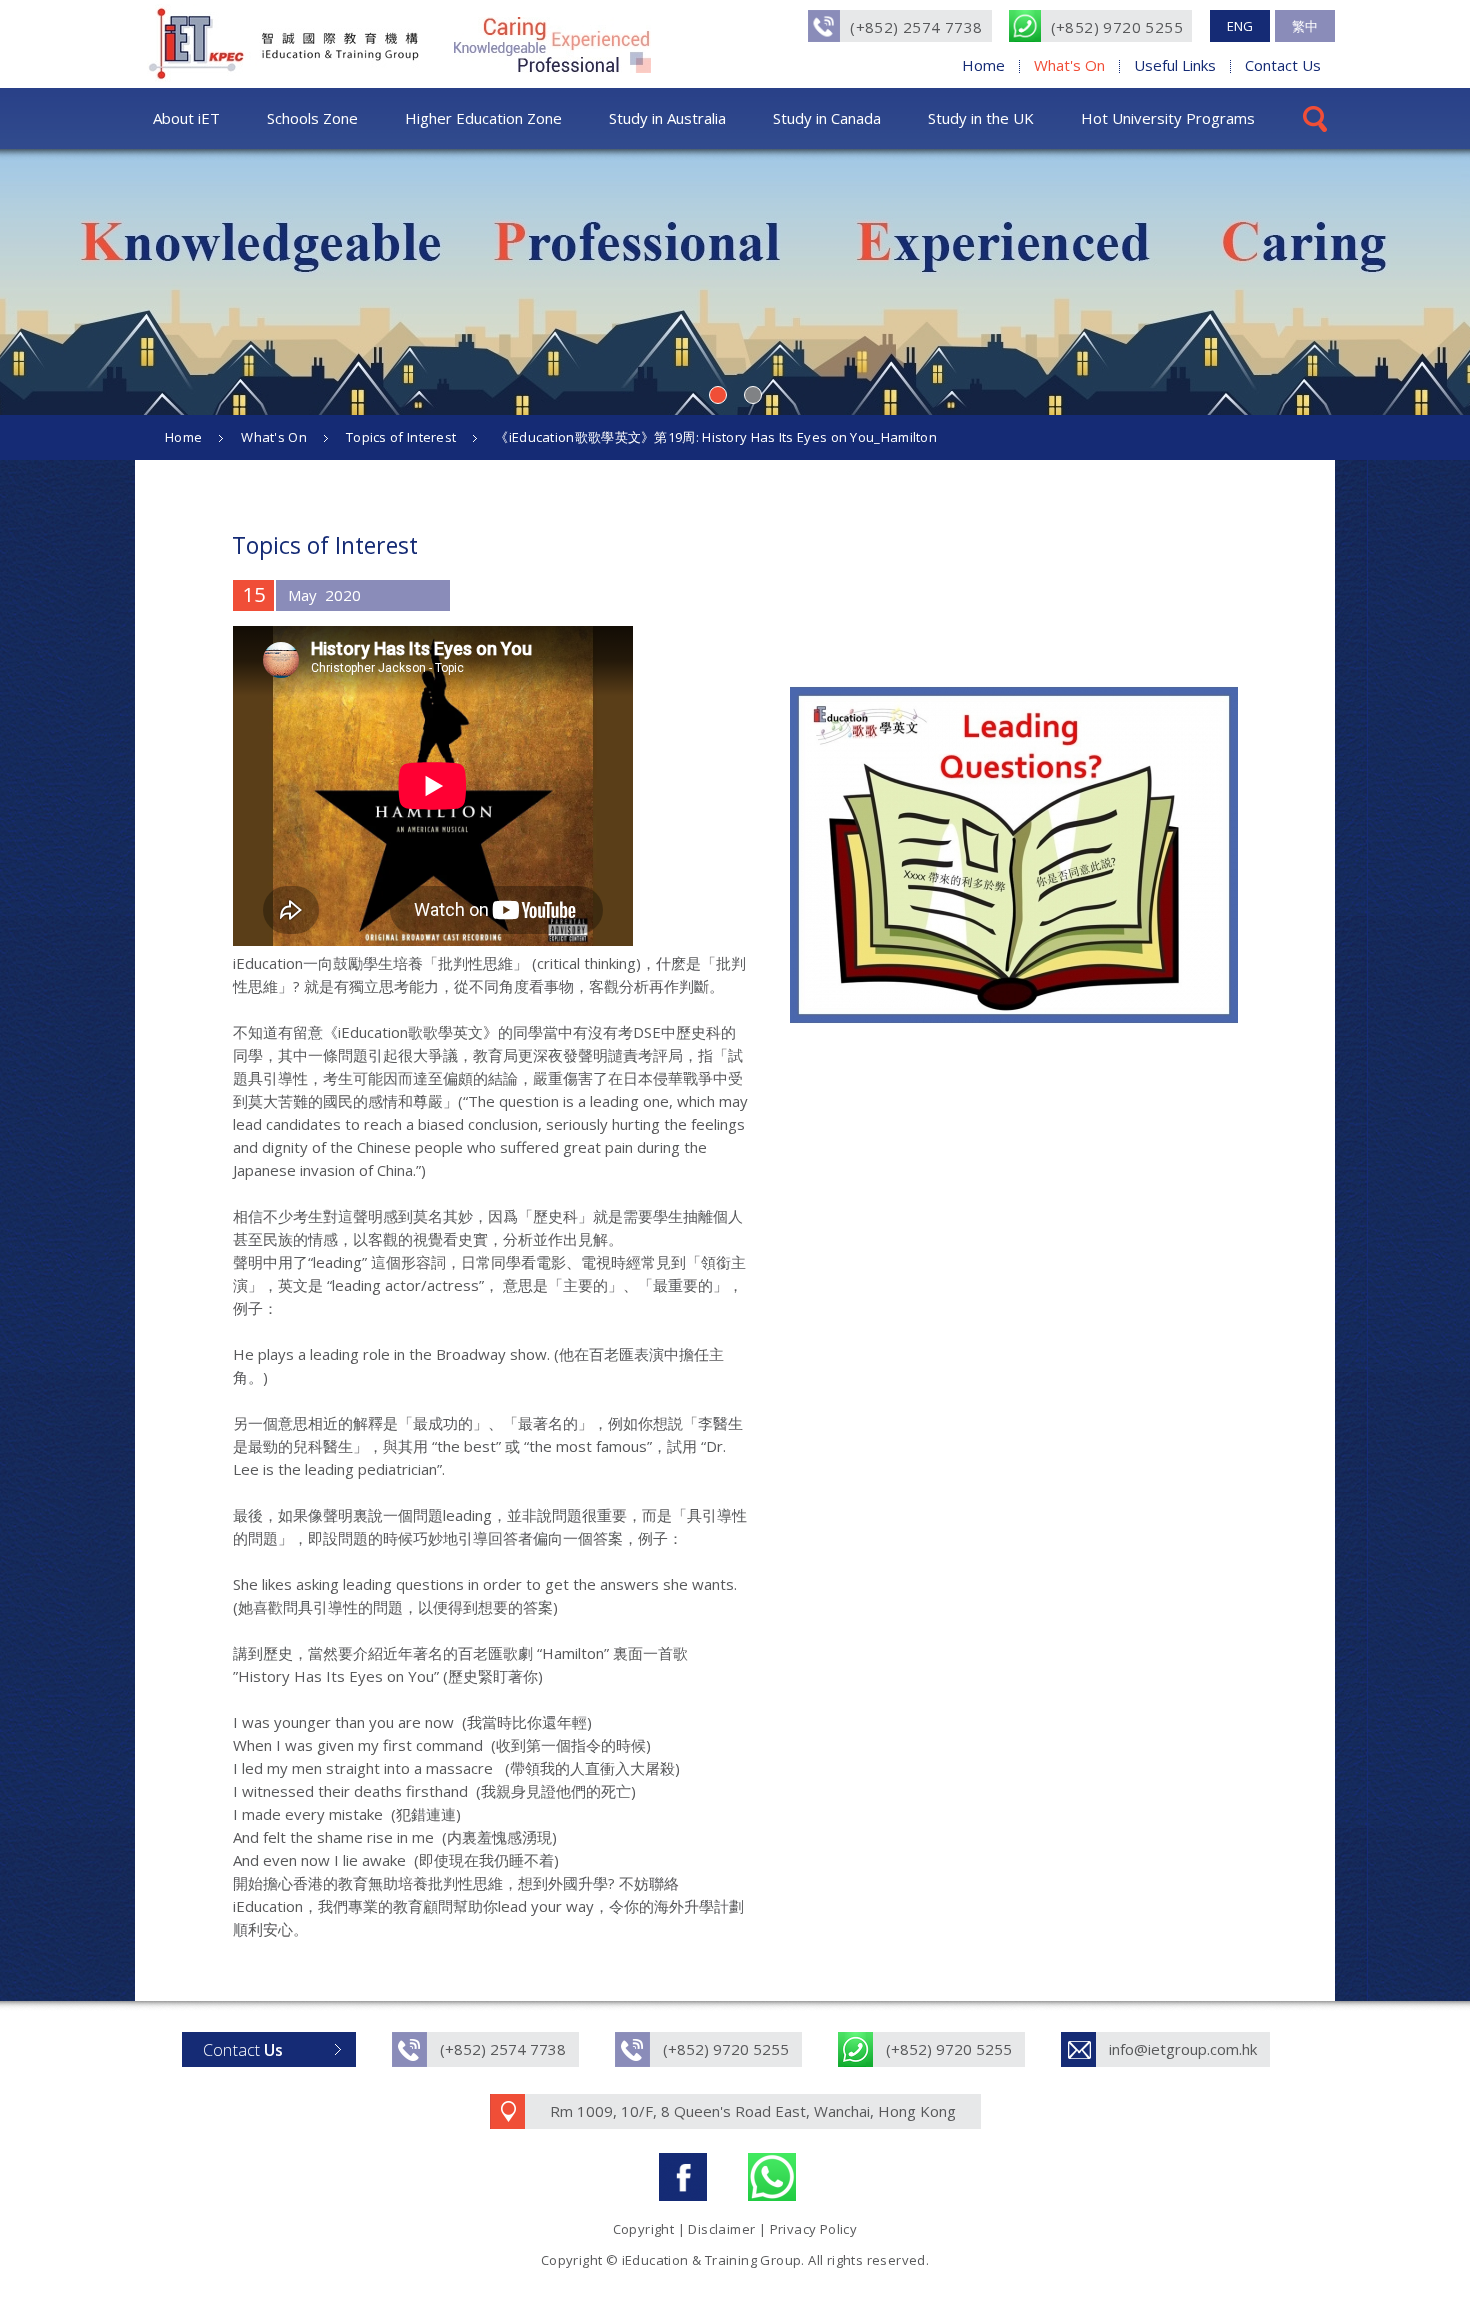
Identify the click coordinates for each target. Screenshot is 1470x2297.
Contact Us (1283, 65)
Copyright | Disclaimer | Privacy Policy (735, 2229)
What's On (1069, 65)
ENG (1240, 26)
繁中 (1305, 26)
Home (983, 65)
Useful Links (1175, 65)
